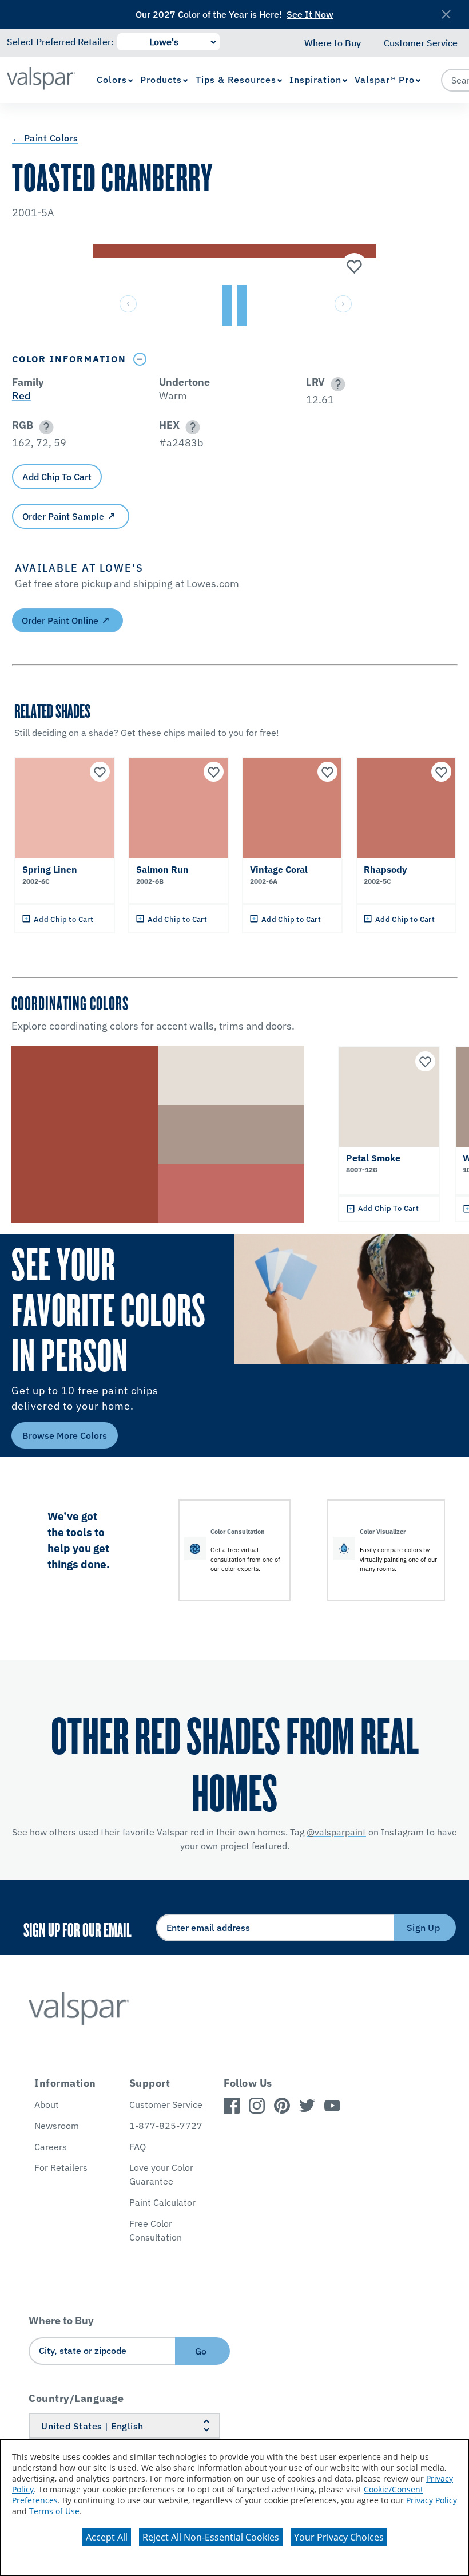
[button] (336, 384)
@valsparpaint (336, 1832)
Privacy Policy (432, 2500)
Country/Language (76, 2398)
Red (21, 396)
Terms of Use (54, 2511)
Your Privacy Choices (339, 2537)
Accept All (107, 2537)
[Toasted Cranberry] (353, 267)
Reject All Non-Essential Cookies (211, 2537)
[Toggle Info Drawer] (140, 359)
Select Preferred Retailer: (60, 42)
